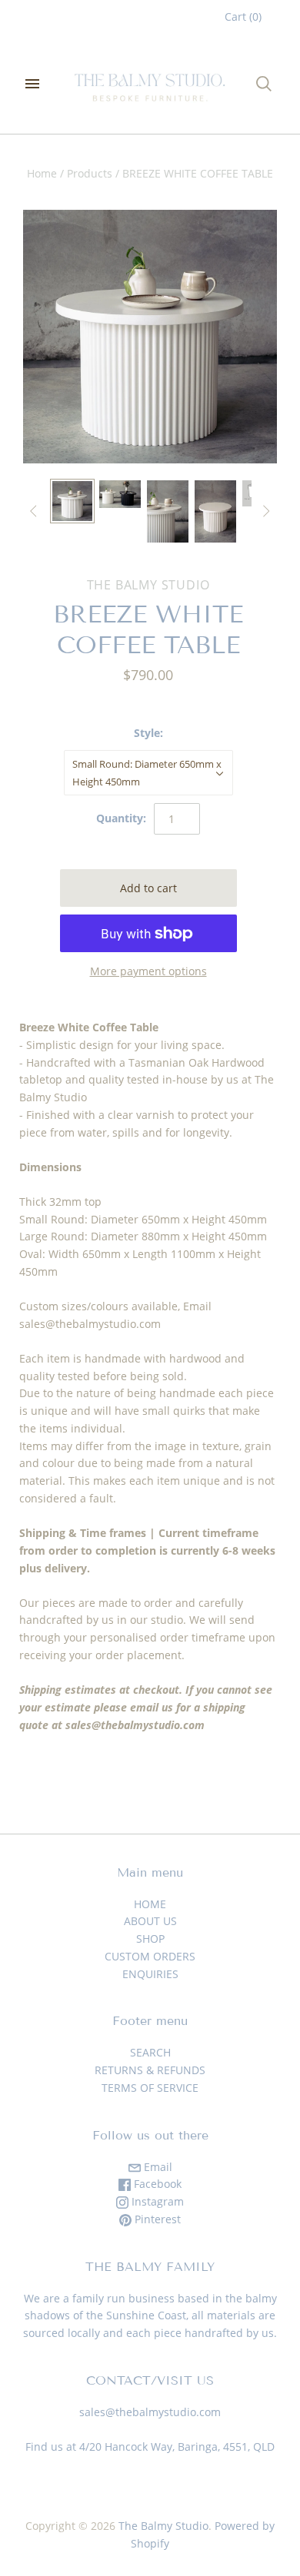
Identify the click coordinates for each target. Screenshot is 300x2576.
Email (157, 2167)
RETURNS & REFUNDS (150, 2070)
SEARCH (150, 2052)
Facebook (156, 2184)
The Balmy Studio (148, 585)
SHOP (150, 1939)
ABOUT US (150, 1921)
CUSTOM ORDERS (150, 1956)
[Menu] (32, 84)
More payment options (148, 971)
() (243, 17)
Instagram (156, 2201)
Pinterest (156, 2219)
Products (90, 173)
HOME (150, 1904)
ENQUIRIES (150, 1974)
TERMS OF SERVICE (150, 2088)
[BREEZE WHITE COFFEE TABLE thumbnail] (72, 501)
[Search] (264, 84)
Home (42, 173)
